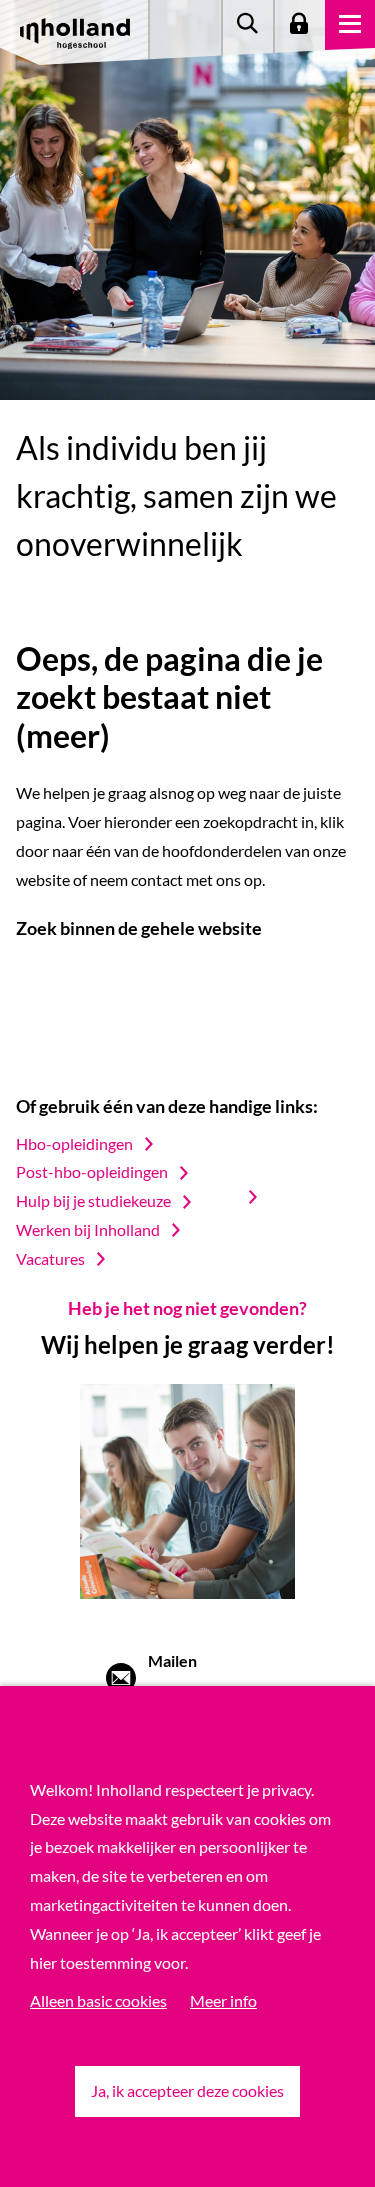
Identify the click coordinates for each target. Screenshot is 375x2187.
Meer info (223, 2000)
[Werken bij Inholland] (262, 1197)
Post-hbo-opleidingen (92, 1171)
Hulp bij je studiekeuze (93, 1200)
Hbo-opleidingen (74, 1143)
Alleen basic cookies (98, 2000)
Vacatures (50, 1258)
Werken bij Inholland (88, 1229)
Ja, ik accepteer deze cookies (187, 2090)
